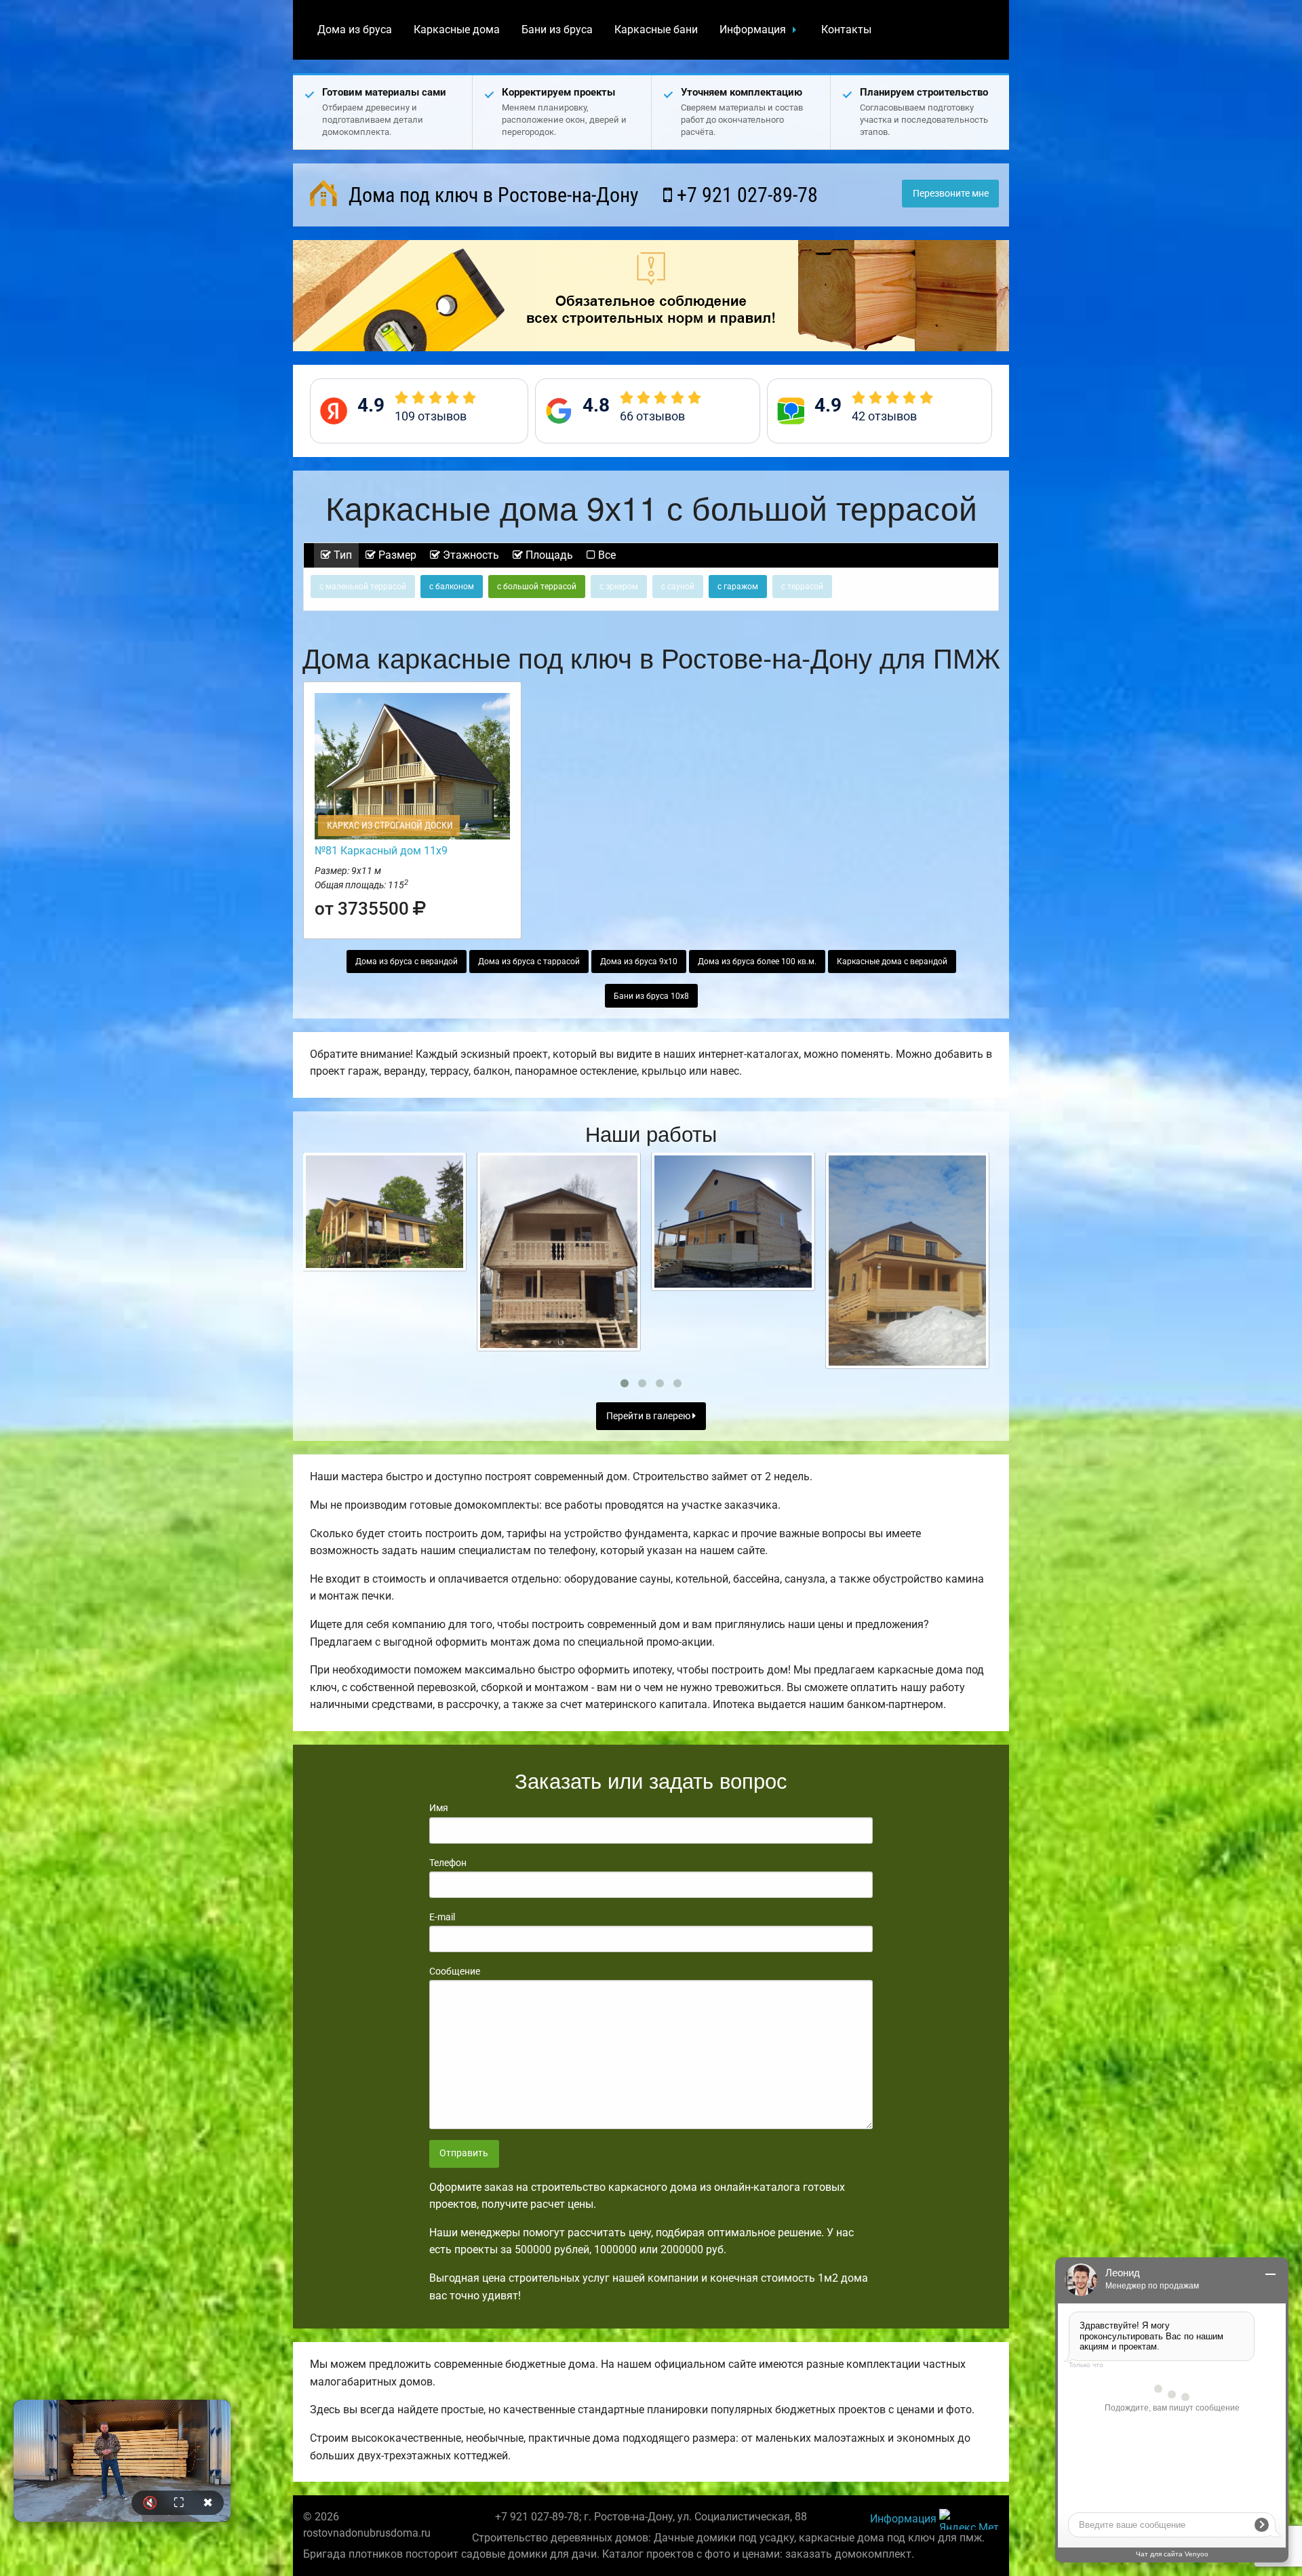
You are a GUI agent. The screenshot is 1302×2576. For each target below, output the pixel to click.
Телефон (448, 1863)
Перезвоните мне (951, 194)
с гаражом (738, 587)
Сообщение (455, 1971)
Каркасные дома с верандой (892, 962)
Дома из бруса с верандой (407, 962)
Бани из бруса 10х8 (651, 996)
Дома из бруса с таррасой (529, 962)
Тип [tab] (341, 555)
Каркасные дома (457, 29)
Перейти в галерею (649, 1416)
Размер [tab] (396, 555)
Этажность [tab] (470, 555)
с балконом (452, 587)
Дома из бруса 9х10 (639, 962)
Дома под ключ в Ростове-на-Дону (491, 195)
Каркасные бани (656, 29)
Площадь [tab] (548, 555)
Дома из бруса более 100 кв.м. (757, 962)
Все (606, 555)
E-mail (442, 1917)
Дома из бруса (355, 29)
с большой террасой (537, 587)
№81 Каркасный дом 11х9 (381, 851)
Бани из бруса (557, 29)
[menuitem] (355, 30)
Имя (439, 1808)
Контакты (846, 29)
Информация (753, 29)
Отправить (464, 2153)
